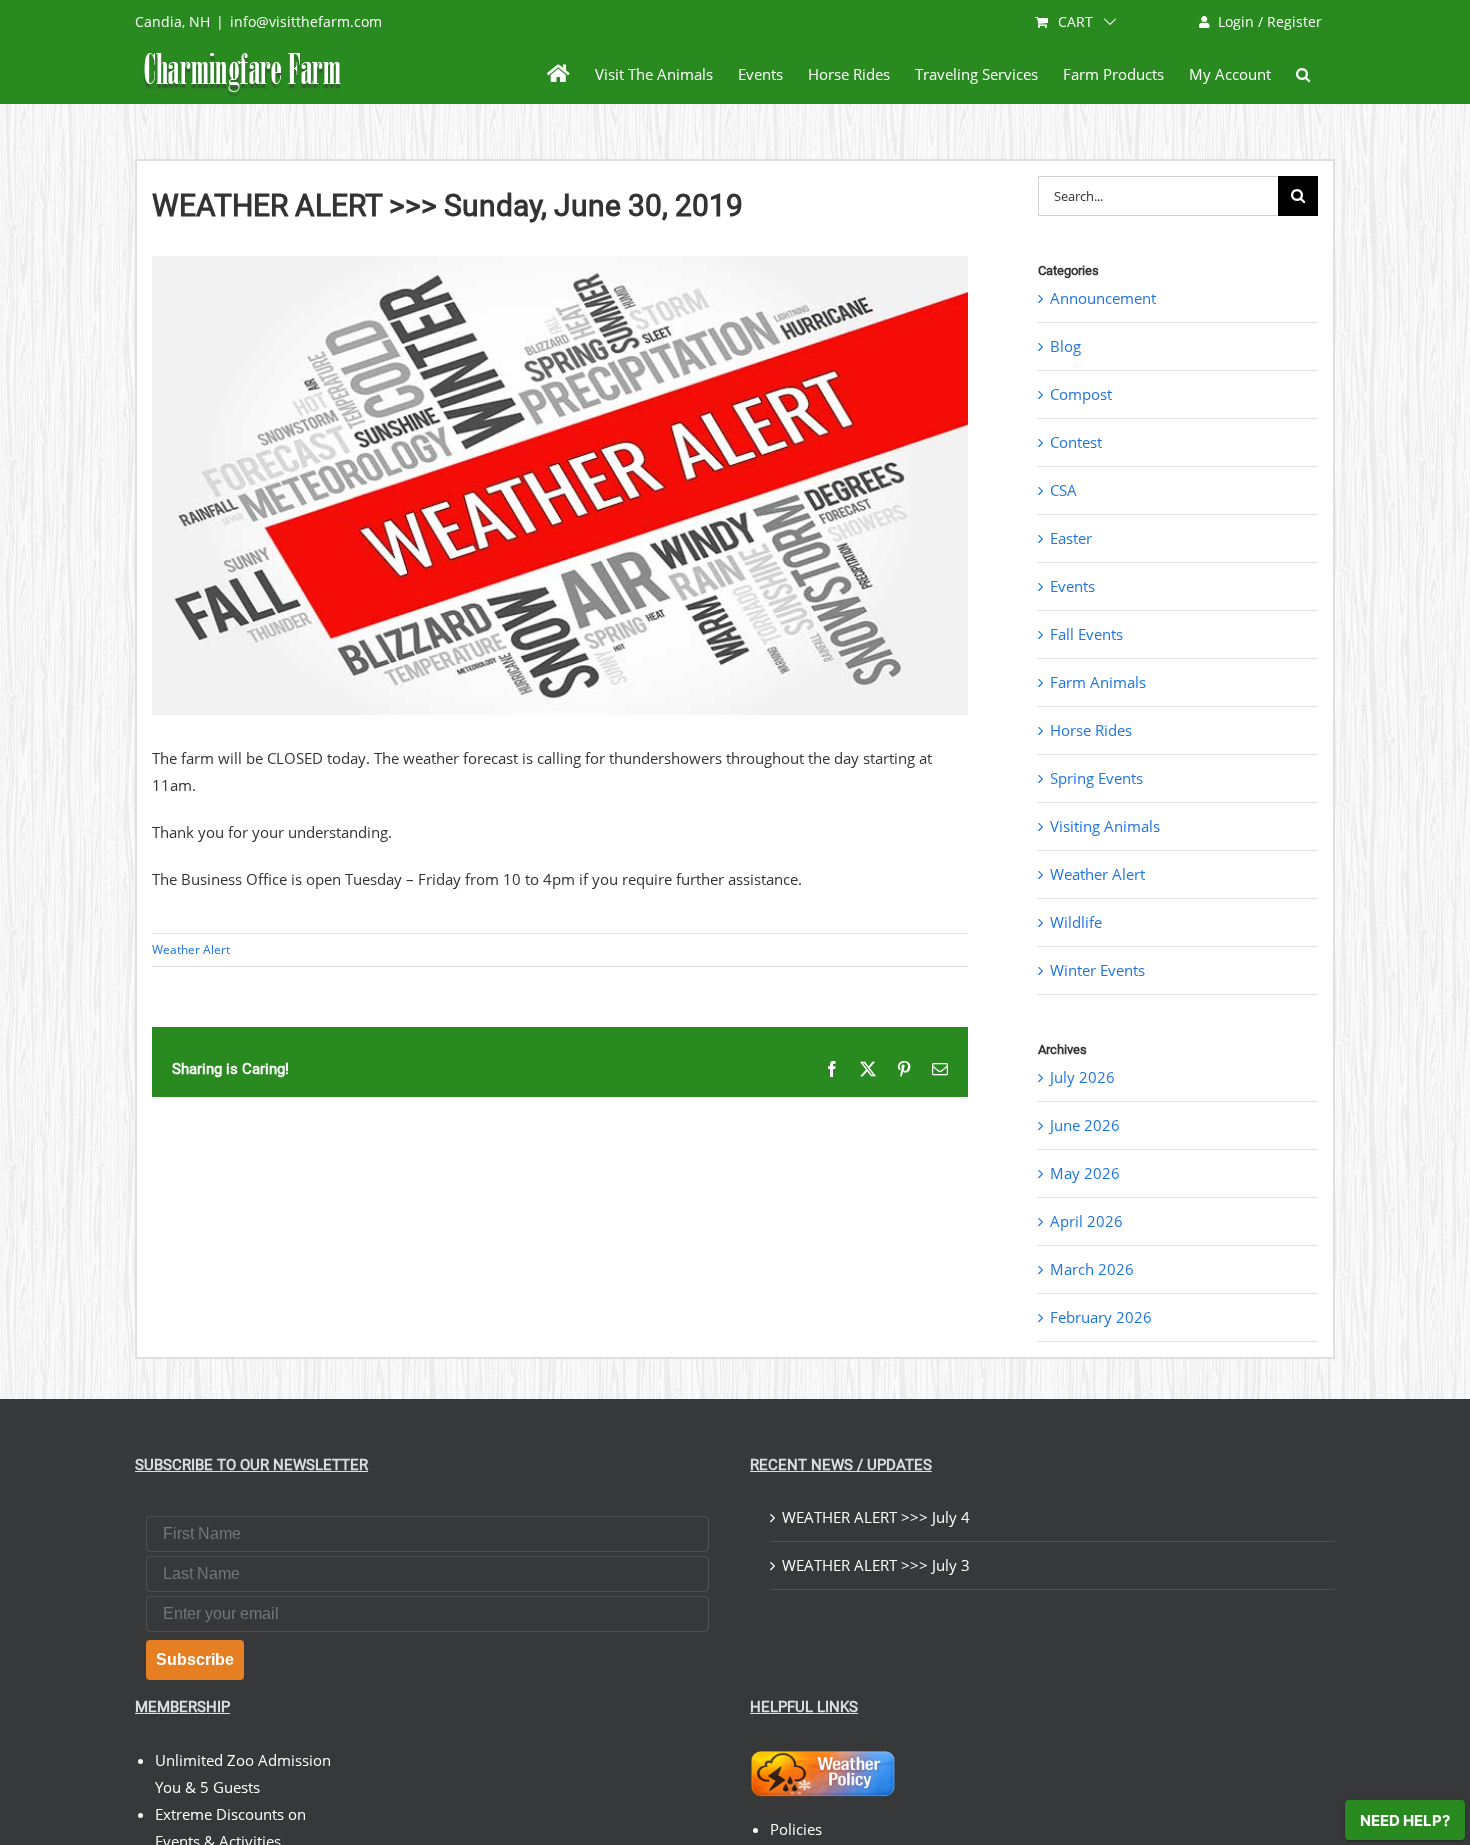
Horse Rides (1091, 730)
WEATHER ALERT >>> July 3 (876, 1565)
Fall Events (1086, 634)
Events (1072, 586)
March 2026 (1092, 1269)
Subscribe (195, 1659)
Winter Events (1097, 970)
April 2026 (1086, 1221)
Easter (1071, 538)
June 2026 (1085, 1125)
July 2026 (1082, 1077)
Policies (796, 1829)
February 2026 (1101, 1317)
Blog (1065, 346)
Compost (1081, 394)
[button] (1303, 74)
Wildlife (1076, 922)
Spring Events (1096, 778)
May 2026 (1085, 1173)
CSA (1063, 490)
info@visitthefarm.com (306, 21)
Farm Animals (1098, 682)
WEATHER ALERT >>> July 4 (876, 1517)
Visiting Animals (1105, 826)
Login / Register (1270, 21)
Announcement (1103, 298)
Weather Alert (191, 949)
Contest (1076, 442)
